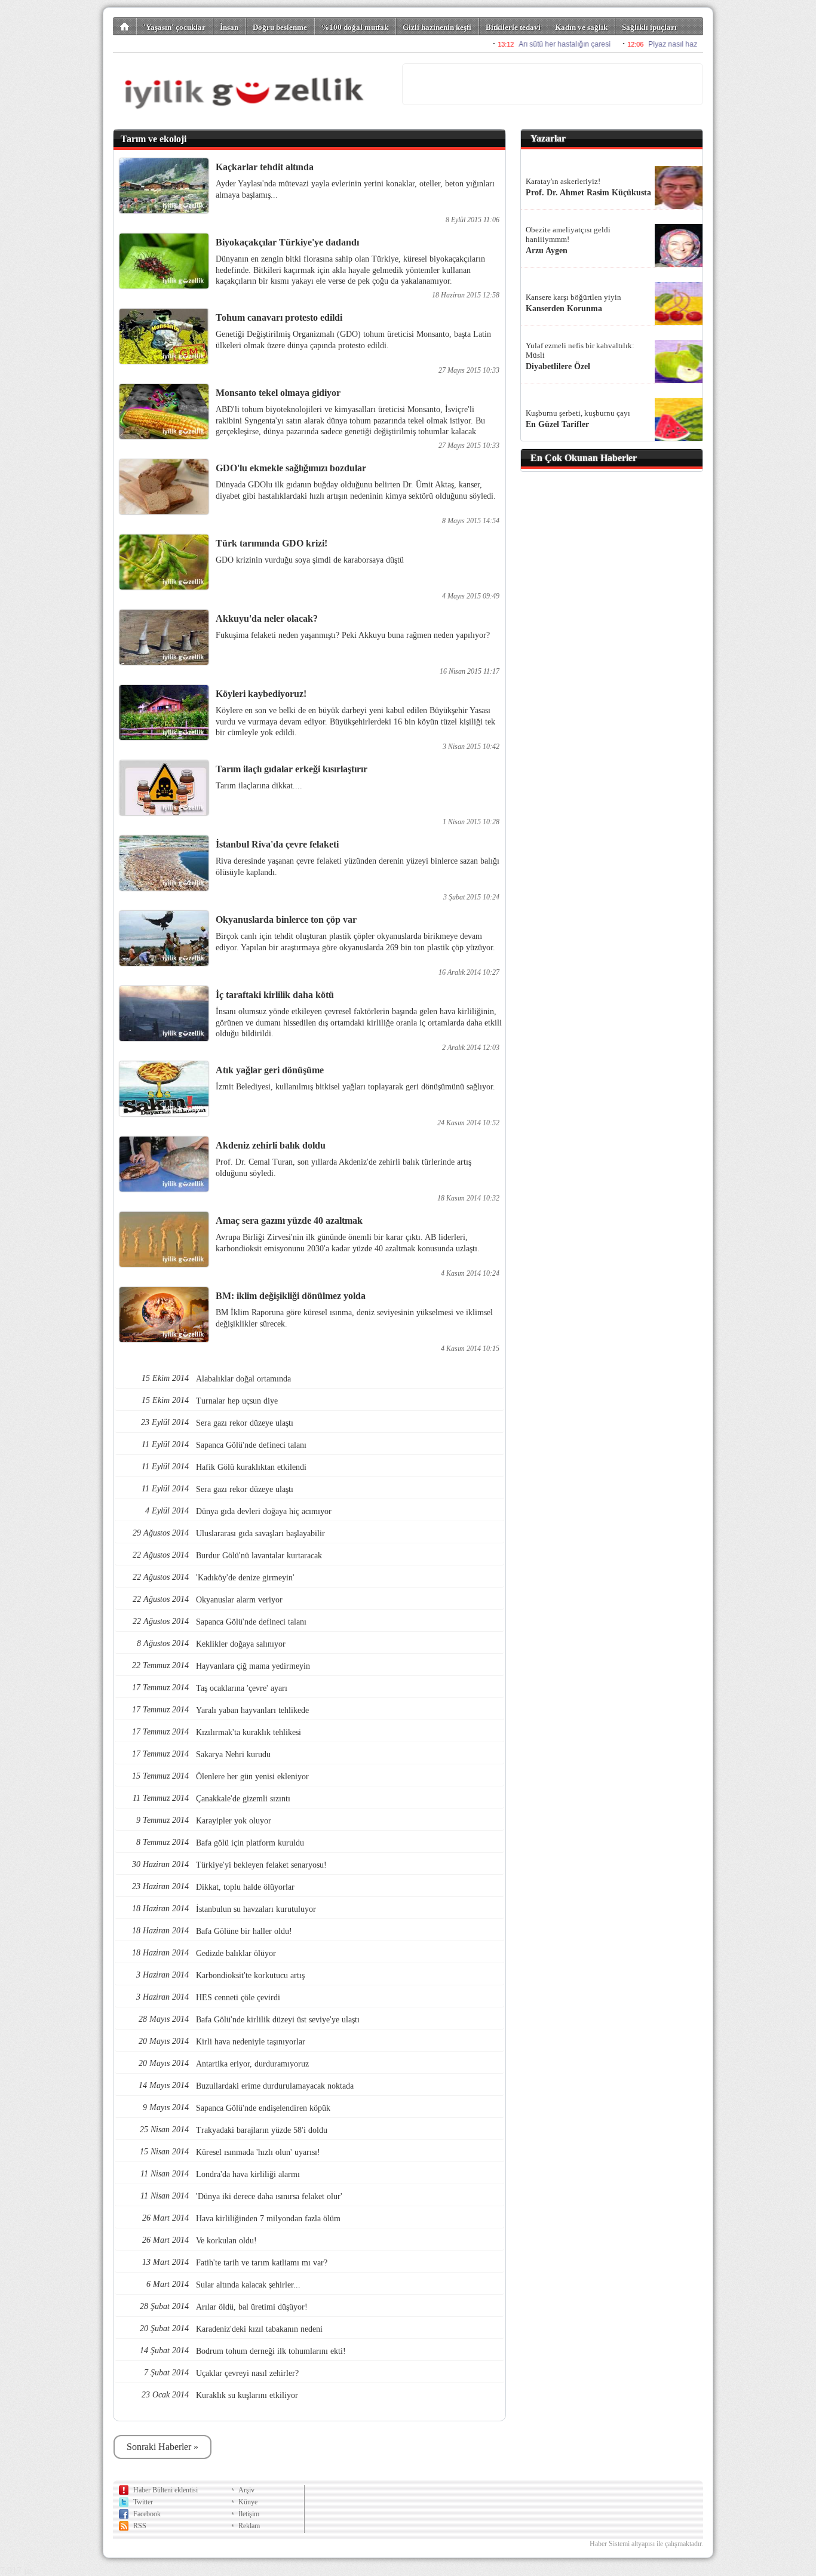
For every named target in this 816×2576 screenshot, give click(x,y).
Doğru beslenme (280, 27)
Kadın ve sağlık (581, 27)
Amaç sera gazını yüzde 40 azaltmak (289, 1221)
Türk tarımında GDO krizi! (272, 543)
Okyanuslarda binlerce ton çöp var (286, 919)
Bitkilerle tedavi (513, 27)
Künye (248, 2502)
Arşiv (246, 2490)
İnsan (229, 27)
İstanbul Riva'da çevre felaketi (277, 844)
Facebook (147, 2514)
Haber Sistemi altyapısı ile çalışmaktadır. (646, 2544)
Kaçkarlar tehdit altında (265, 167)
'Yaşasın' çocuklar (174, 27)
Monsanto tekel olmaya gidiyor (278, 393)
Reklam (249, 2526)
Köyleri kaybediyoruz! (261, 694)
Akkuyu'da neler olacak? (267, 618)
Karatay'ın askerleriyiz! (563, 181)
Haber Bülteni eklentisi (165, 2490)
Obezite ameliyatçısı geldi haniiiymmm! (568, 234)
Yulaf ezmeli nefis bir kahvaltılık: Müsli (580, 350)
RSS (140, 2526)
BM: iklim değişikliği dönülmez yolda (291, 1296)
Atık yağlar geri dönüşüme (270, 1070)
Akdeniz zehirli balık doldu (271, 1145)
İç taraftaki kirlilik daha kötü (275, 995)
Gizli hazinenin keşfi (437, 27)
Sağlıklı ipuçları (649, 27)
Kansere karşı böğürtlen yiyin (573, 297)
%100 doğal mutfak (355, 27)
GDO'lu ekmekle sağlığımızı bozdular (291, 468)
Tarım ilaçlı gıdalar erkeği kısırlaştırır (292, 769)
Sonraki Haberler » (162, 2447)
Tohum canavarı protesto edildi (279, 317)
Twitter (143, 2502)
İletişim (249, 2514)
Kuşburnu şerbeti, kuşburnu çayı (578, 413)
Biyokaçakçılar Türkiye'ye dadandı (287, 242)
